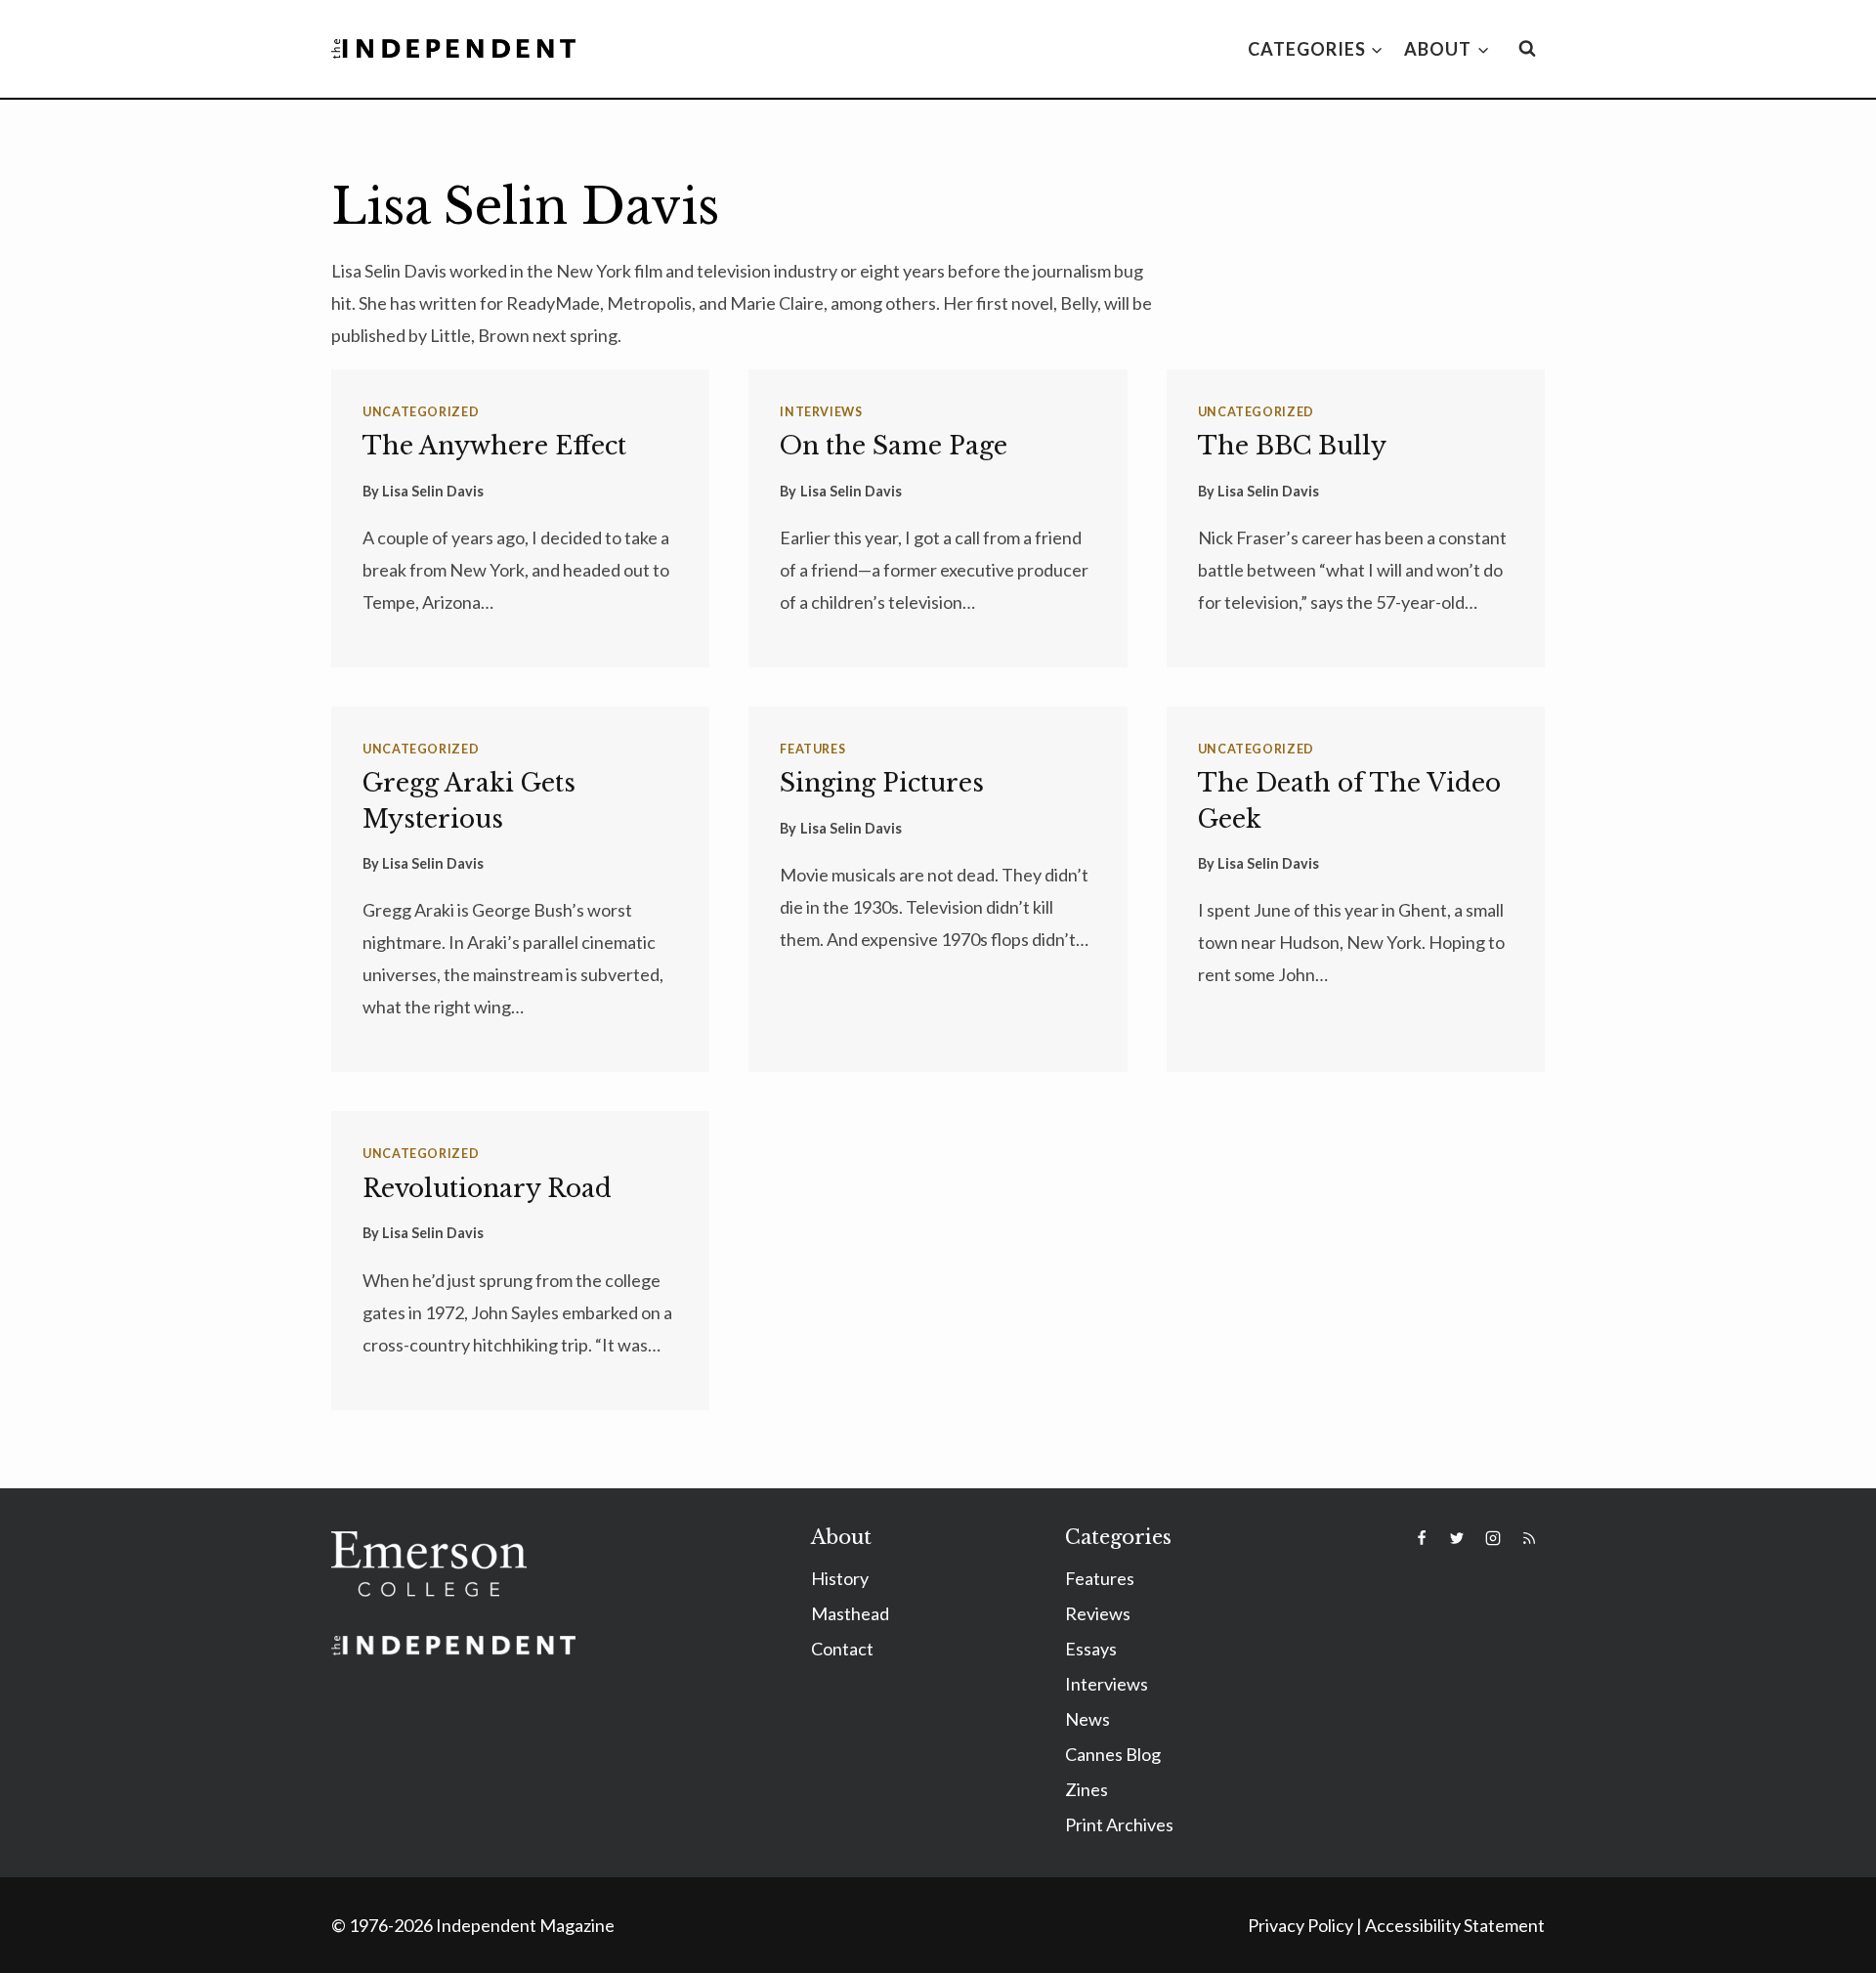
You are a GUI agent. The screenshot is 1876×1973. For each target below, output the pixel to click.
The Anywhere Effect (494, 446)
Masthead (850, 1613)
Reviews (1098, 1613)
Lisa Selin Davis (433, 491)
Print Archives (1119, 1824)
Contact (842, 1649)
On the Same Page (894, 446)
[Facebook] (1422, 1538)
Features (812, 749)
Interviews (821, 412)
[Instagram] (1493, 1538)
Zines (1087, 1789)
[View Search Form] (1527, 49)
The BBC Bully (1292, 446)
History (840, 1578)
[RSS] (1529, 1538)
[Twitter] (1457, 1538)
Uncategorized (421, 412)
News (1087, 1719)
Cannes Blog (1113, 1754)
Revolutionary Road (487, 1189)
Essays (1091, 1649)
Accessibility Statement (1455, 1925)
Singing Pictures (882, 783)
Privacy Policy (1300, 1925)
